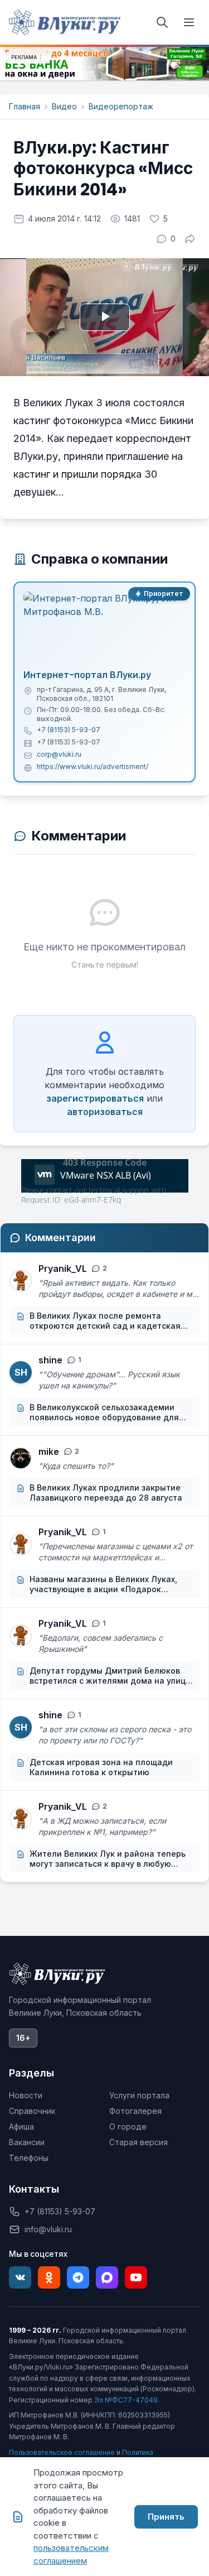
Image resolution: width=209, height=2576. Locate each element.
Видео (64, 106)
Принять (166, 2517)
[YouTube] (136, 2277)
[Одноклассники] (49, 2277)
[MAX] (107, 2277)
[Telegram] (78, 2277)
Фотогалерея (135, 2111)
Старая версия (138, 2142)
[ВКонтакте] (20, 2277)
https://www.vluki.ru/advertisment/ (93, 766)
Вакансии (27, 2142)
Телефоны (29, 2158)
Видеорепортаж (121, 106)
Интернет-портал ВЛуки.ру (87, 675)
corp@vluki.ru (59, 754)
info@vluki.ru (48, 2229)
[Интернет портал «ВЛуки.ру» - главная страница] (65, 22)
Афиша (21, 2126)
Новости (26, 2095)
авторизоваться (105, 1112)
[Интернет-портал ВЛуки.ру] (104, 627)
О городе (128, 2126)
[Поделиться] (190, 239)
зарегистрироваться (95, 1098)
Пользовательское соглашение (62, 2452)
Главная (25, 106)
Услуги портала (139, 2095)
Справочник (32, 2111)
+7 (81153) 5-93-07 (69, 730)
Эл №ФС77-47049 (126, 2400)
